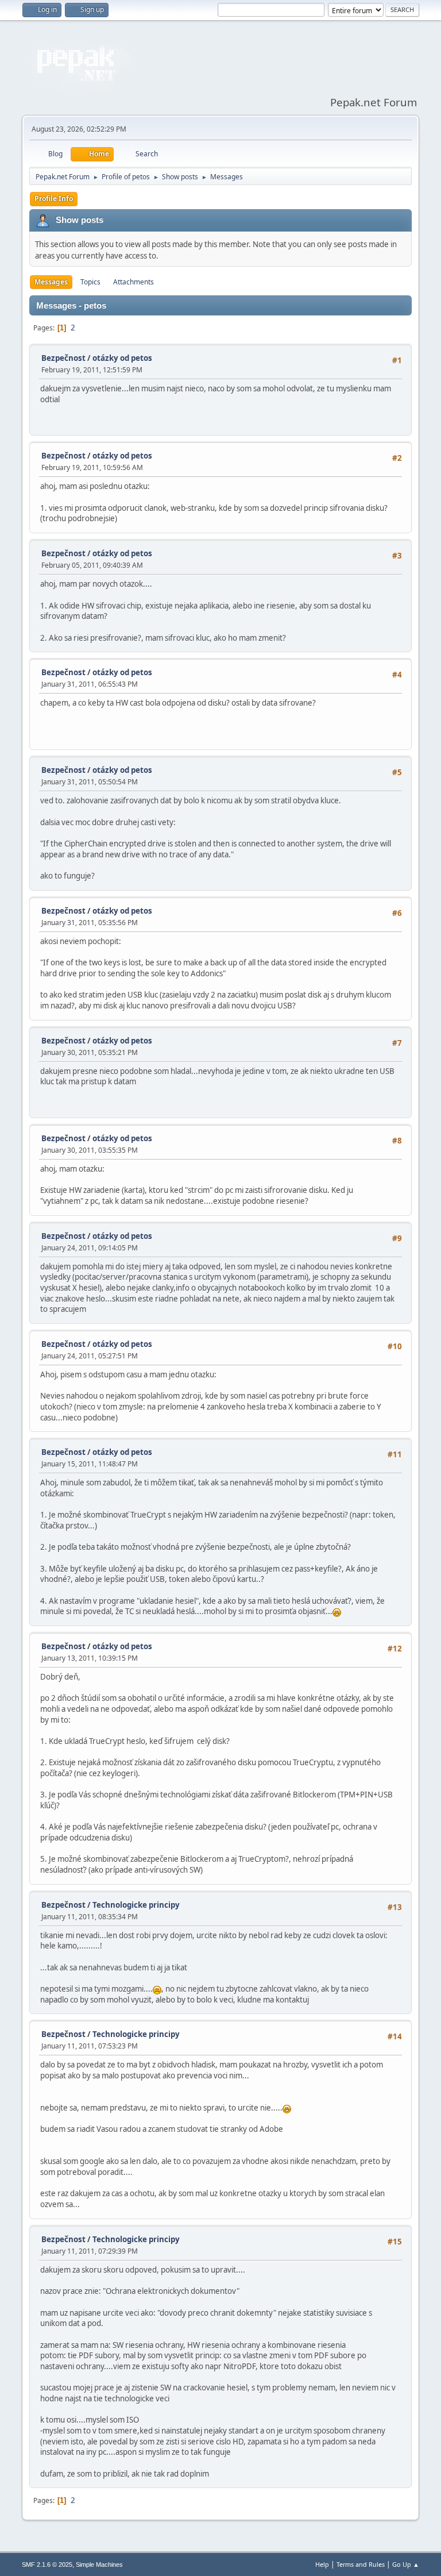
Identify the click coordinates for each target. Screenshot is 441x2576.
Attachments (134, 282)
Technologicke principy (136, 1905)
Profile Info (54, 199)
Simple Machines (99, 2565)
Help (322, 2564)
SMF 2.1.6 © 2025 (47, 2565)
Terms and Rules (361, 2564)
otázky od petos (122, 358)
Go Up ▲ (406, 2564)
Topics (90, 282)
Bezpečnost (63, 358)
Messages (51, 282)
